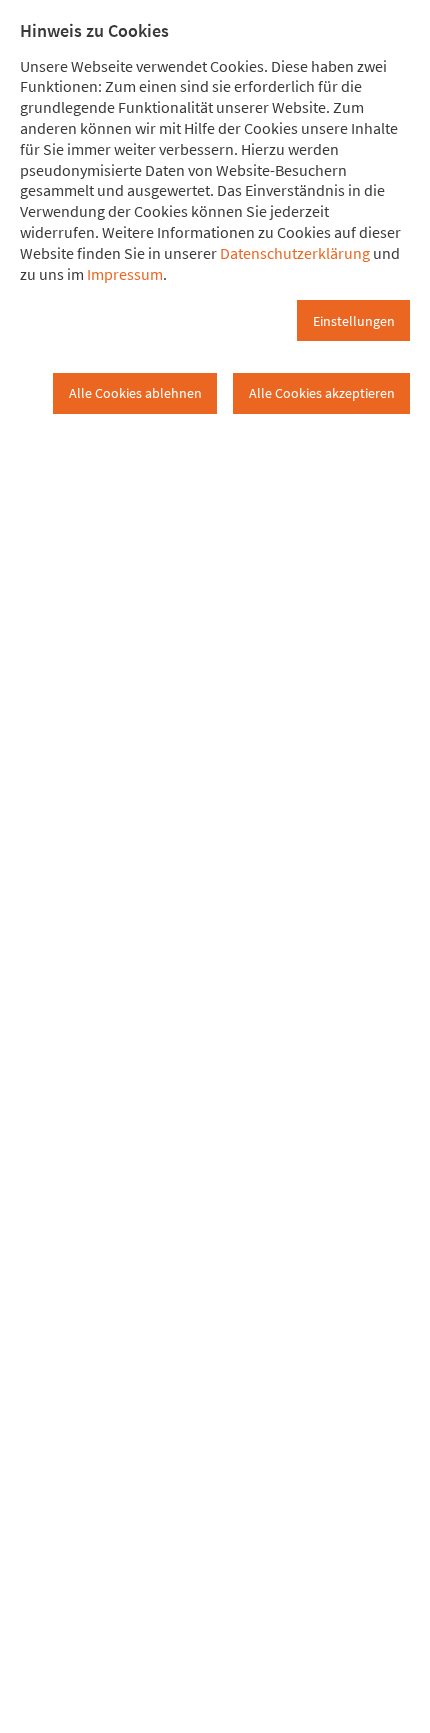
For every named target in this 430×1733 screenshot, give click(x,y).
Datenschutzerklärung (295, 253)
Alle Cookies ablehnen (135, 393)
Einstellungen (354, 321)
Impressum (125, 274)
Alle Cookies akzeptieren (322, 393)
